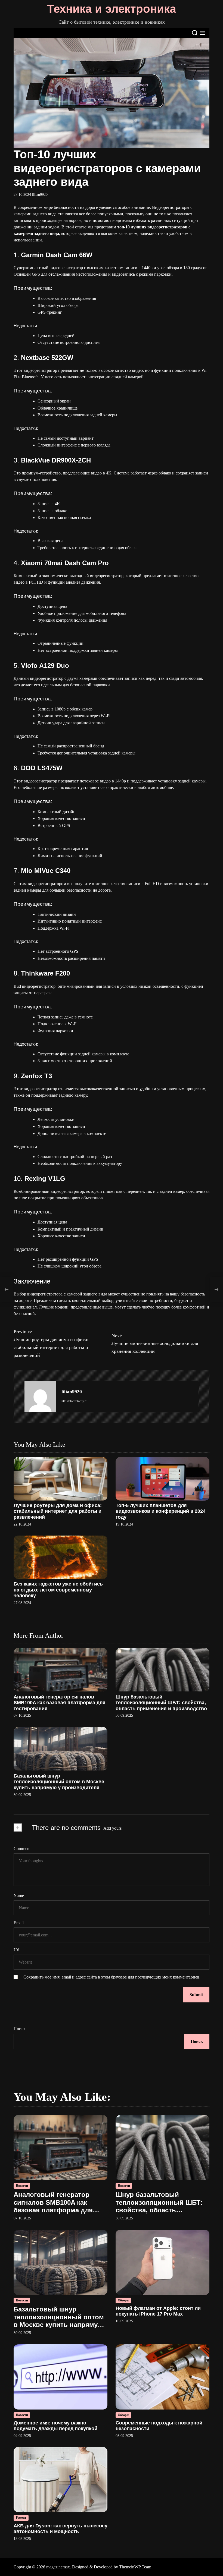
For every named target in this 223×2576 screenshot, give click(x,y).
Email (19, 1923)
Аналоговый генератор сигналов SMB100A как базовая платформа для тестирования (60, 1703)
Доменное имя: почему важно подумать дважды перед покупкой (55, 2426)
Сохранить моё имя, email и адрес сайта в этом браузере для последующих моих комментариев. (112, 1977)
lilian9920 (40, 195)
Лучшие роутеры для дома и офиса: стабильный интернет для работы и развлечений (58, 1511)
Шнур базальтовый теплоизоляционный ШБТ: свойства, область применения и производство (161, 1703)
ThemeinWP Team (135, 2567)
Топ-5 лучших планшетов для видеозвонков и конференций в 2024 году (161, 1511)
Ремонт (21, 2518)
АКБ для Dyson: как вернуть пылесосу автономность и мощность (61, 2529)
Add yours (112, 1828)
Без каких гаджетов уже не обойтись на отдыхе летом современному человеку (58, 1590)
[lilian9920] (40, 1396)
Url (16, 1950)
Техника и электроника (112, 9)
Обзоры (123, 2300)
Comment (22, 1849)
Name (19, 1896)
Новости (22, 2186)
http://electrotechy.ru (74, 1401)
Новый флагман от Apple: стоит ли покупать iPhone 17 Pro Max (158, 2311)
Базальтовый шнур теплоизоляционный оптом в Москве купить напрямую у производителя (59, 1782)
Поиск (20, 2029)
